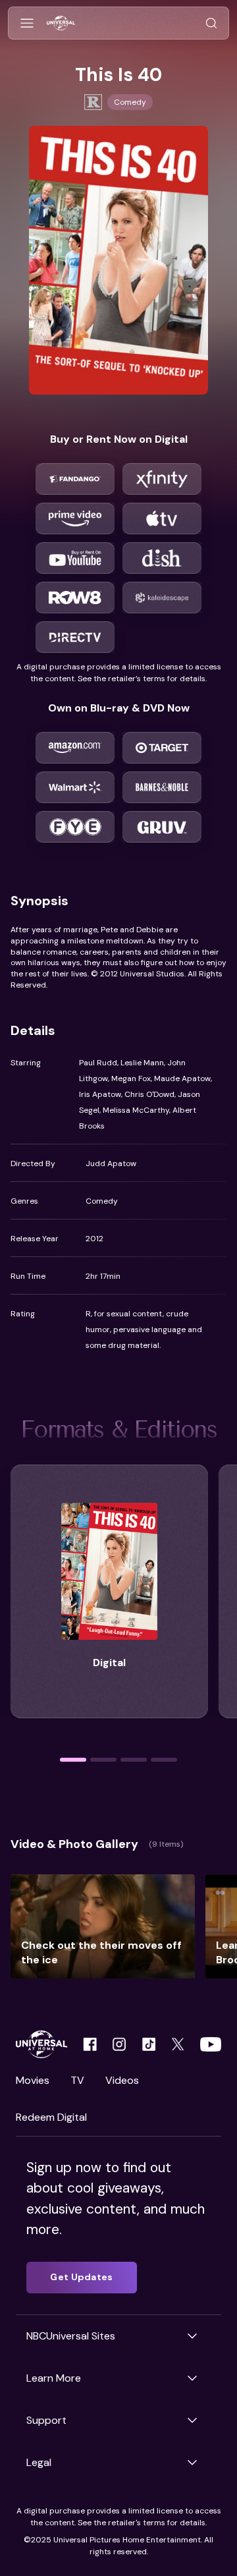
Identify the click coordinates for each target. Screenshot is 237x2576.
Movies (33, 2080)
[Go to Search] (211, 23)
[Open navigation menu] (27, 23)
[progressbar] (73, 1760)
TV (77, 2080)
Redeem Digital (51, 2117)
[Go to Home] (61, 23)
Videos (122, 2080)
